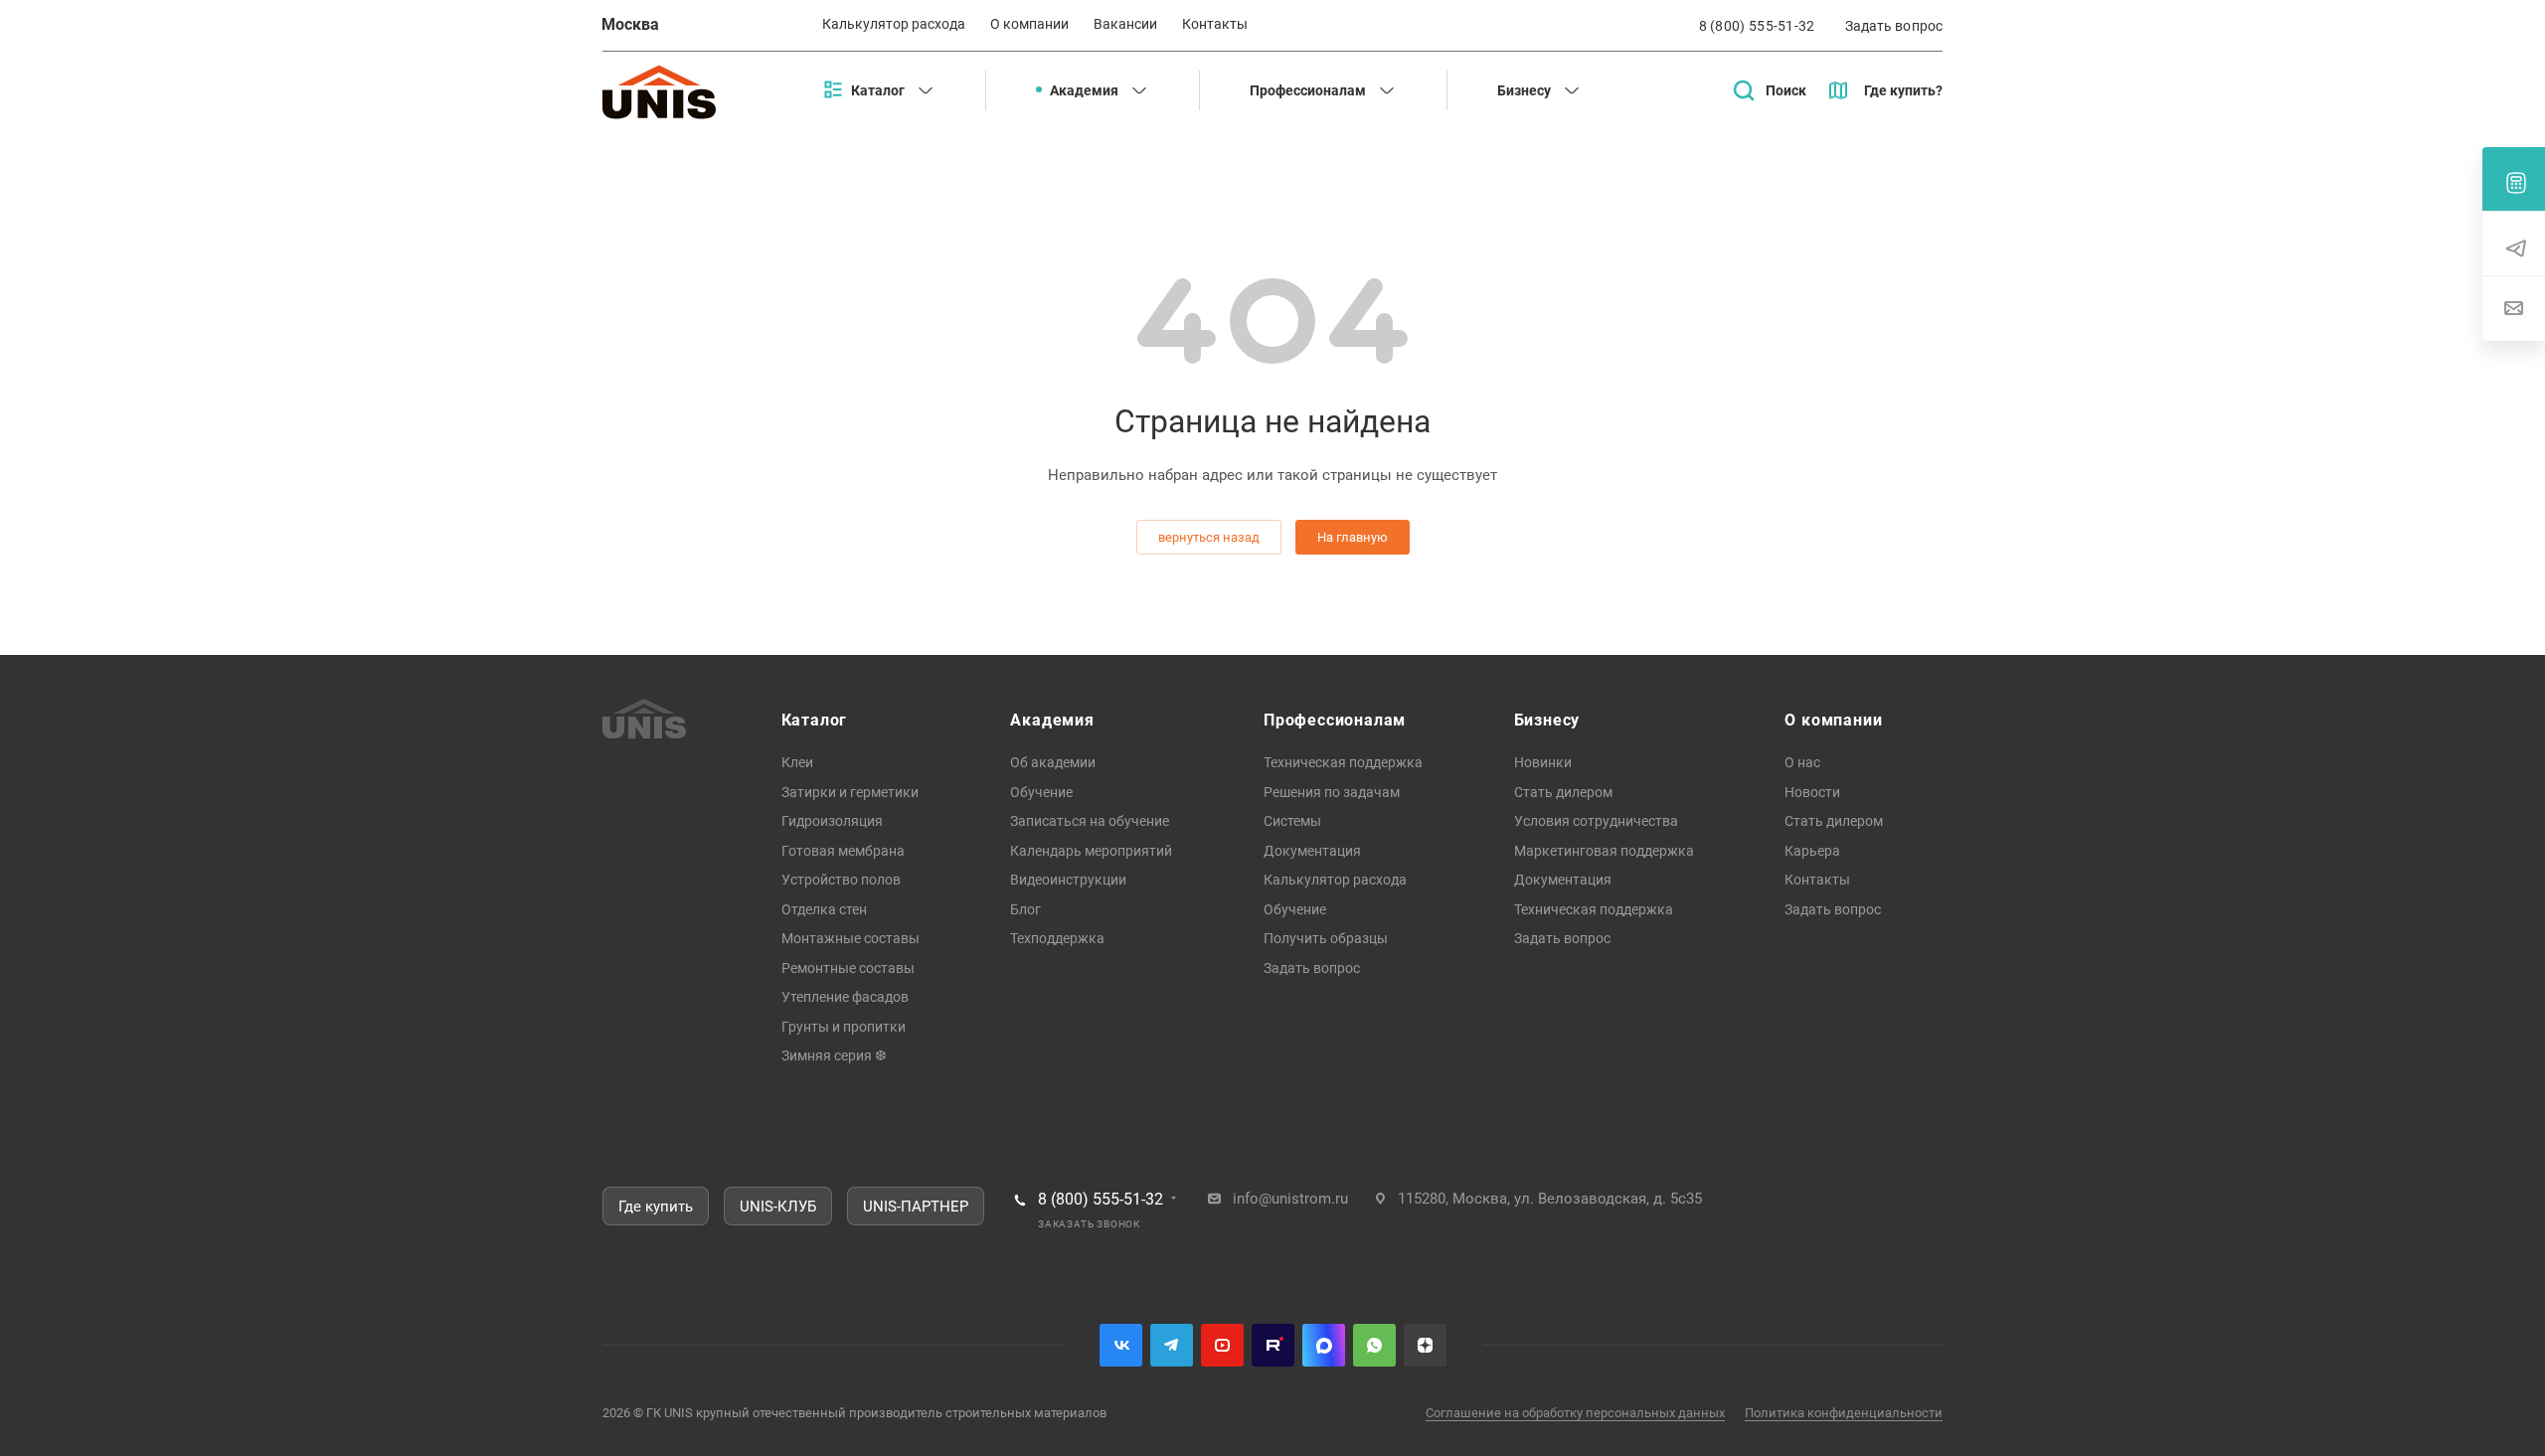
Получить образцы (1326, 938)
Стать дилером (1563, 792)
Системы (1292, 821)
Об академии (1053, 762)
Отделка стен (824, 909)
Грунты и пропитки (844, 1027)
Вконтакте (1121, 1345)
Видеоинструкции (1068, 880)
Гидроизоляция (832, 821)
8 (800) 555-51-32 (1757, 26)
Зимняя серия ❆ (834, 1055)
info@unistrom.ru (1290, 1199)
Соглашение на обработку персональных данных (1575, 1413)
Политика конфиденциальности (1844, 1413)
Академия (1052, 720)
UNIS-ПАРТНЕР (916, 1207)
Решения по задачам (1332, 792)
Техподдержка (1057, 938)
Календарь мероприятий (1091, 851)
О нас (1802, 762)
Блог (1025, 909)
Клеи (797, 762)
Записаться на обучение (1090, 821)
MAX (1324, 1345)
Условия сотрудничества (1596, 821)
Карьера (1812, 851)
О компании (1833, 720)
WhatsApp (1374, 1345)
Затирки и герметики (850, 792)
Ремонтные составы (848, 968)
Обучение (1041, 792)
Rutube (1273, 1345)
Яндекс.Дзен (1425, 1345)
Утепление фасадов (845, 997)
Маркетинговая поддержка (1604, 851)
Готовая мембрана (843, 851)
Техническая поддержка (1343, 762)
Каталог (815, 720)
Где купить (656, 1207)
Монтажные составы (850, 938)
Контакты (1817, 880)
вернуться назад (1209, 537)
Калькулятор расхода (1335, 880)
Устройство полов (841, 880)
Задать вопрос (1312, 968)
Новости (1812, 792)
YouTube (1222, 1345)
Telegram (1172, 1345)
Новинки (1543, 762)
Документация (1312, 851)
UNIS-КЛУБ (778, 1207)
